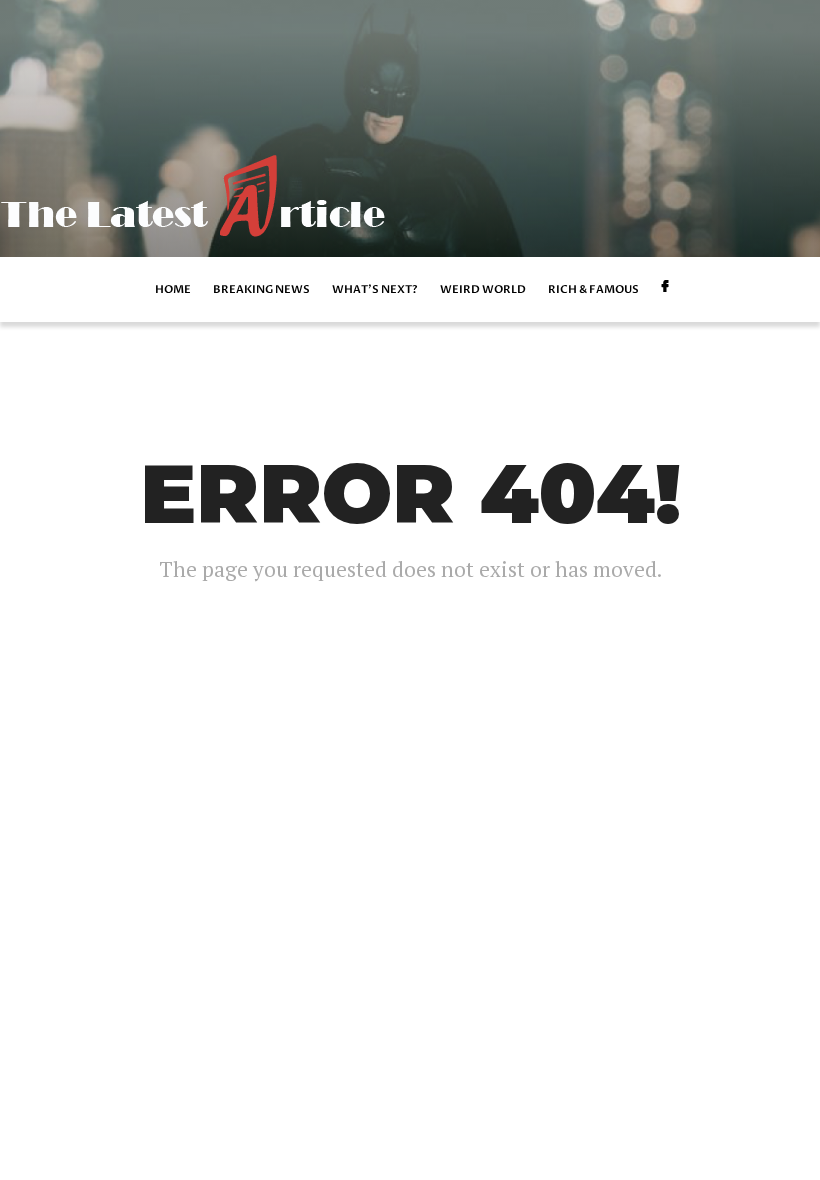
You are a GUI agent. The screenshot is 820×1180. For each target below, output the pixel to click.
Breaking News (261, 289)
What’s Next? (375, 289)
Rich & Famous (593, 289)
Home (173, 289)
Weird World (483, 289)
